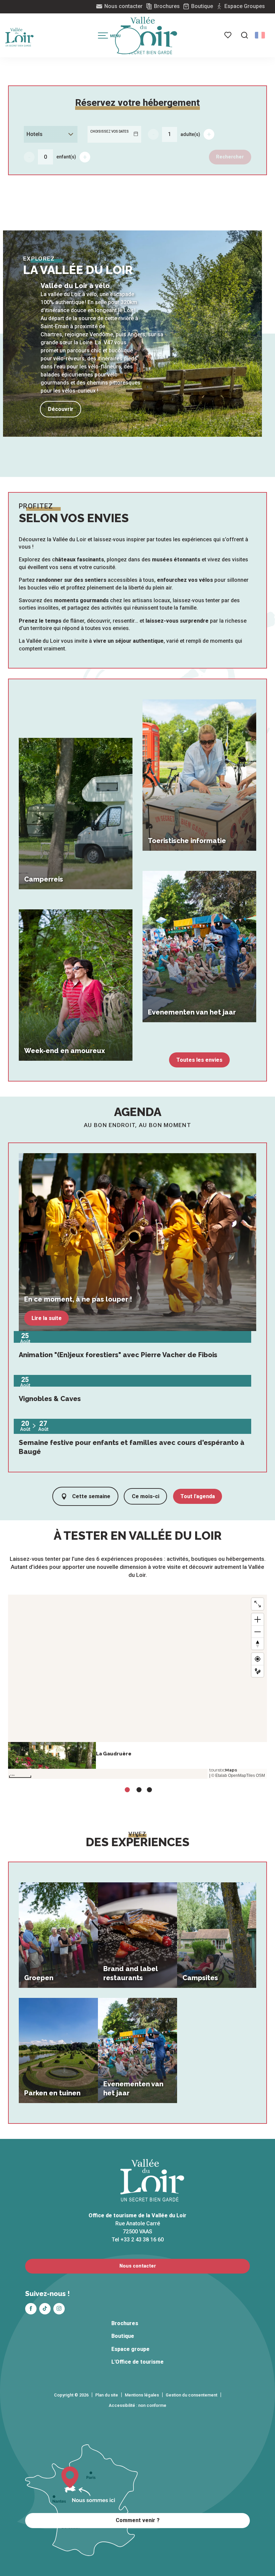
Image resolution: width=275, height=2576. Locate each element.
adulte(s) (190, 134)
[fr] (260, 35)
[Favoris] (228, 35)
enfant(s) (66, 157)
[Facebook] (31, 2309)
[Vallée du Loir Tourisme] (149, 36)
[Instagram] (59, 2309)
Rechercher (230, 157)
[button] (244, 35)
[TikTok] (45, 2309)
